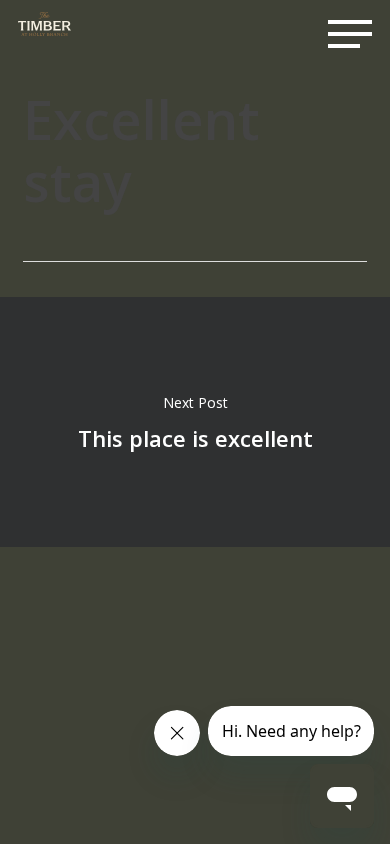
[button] (350, 34)
